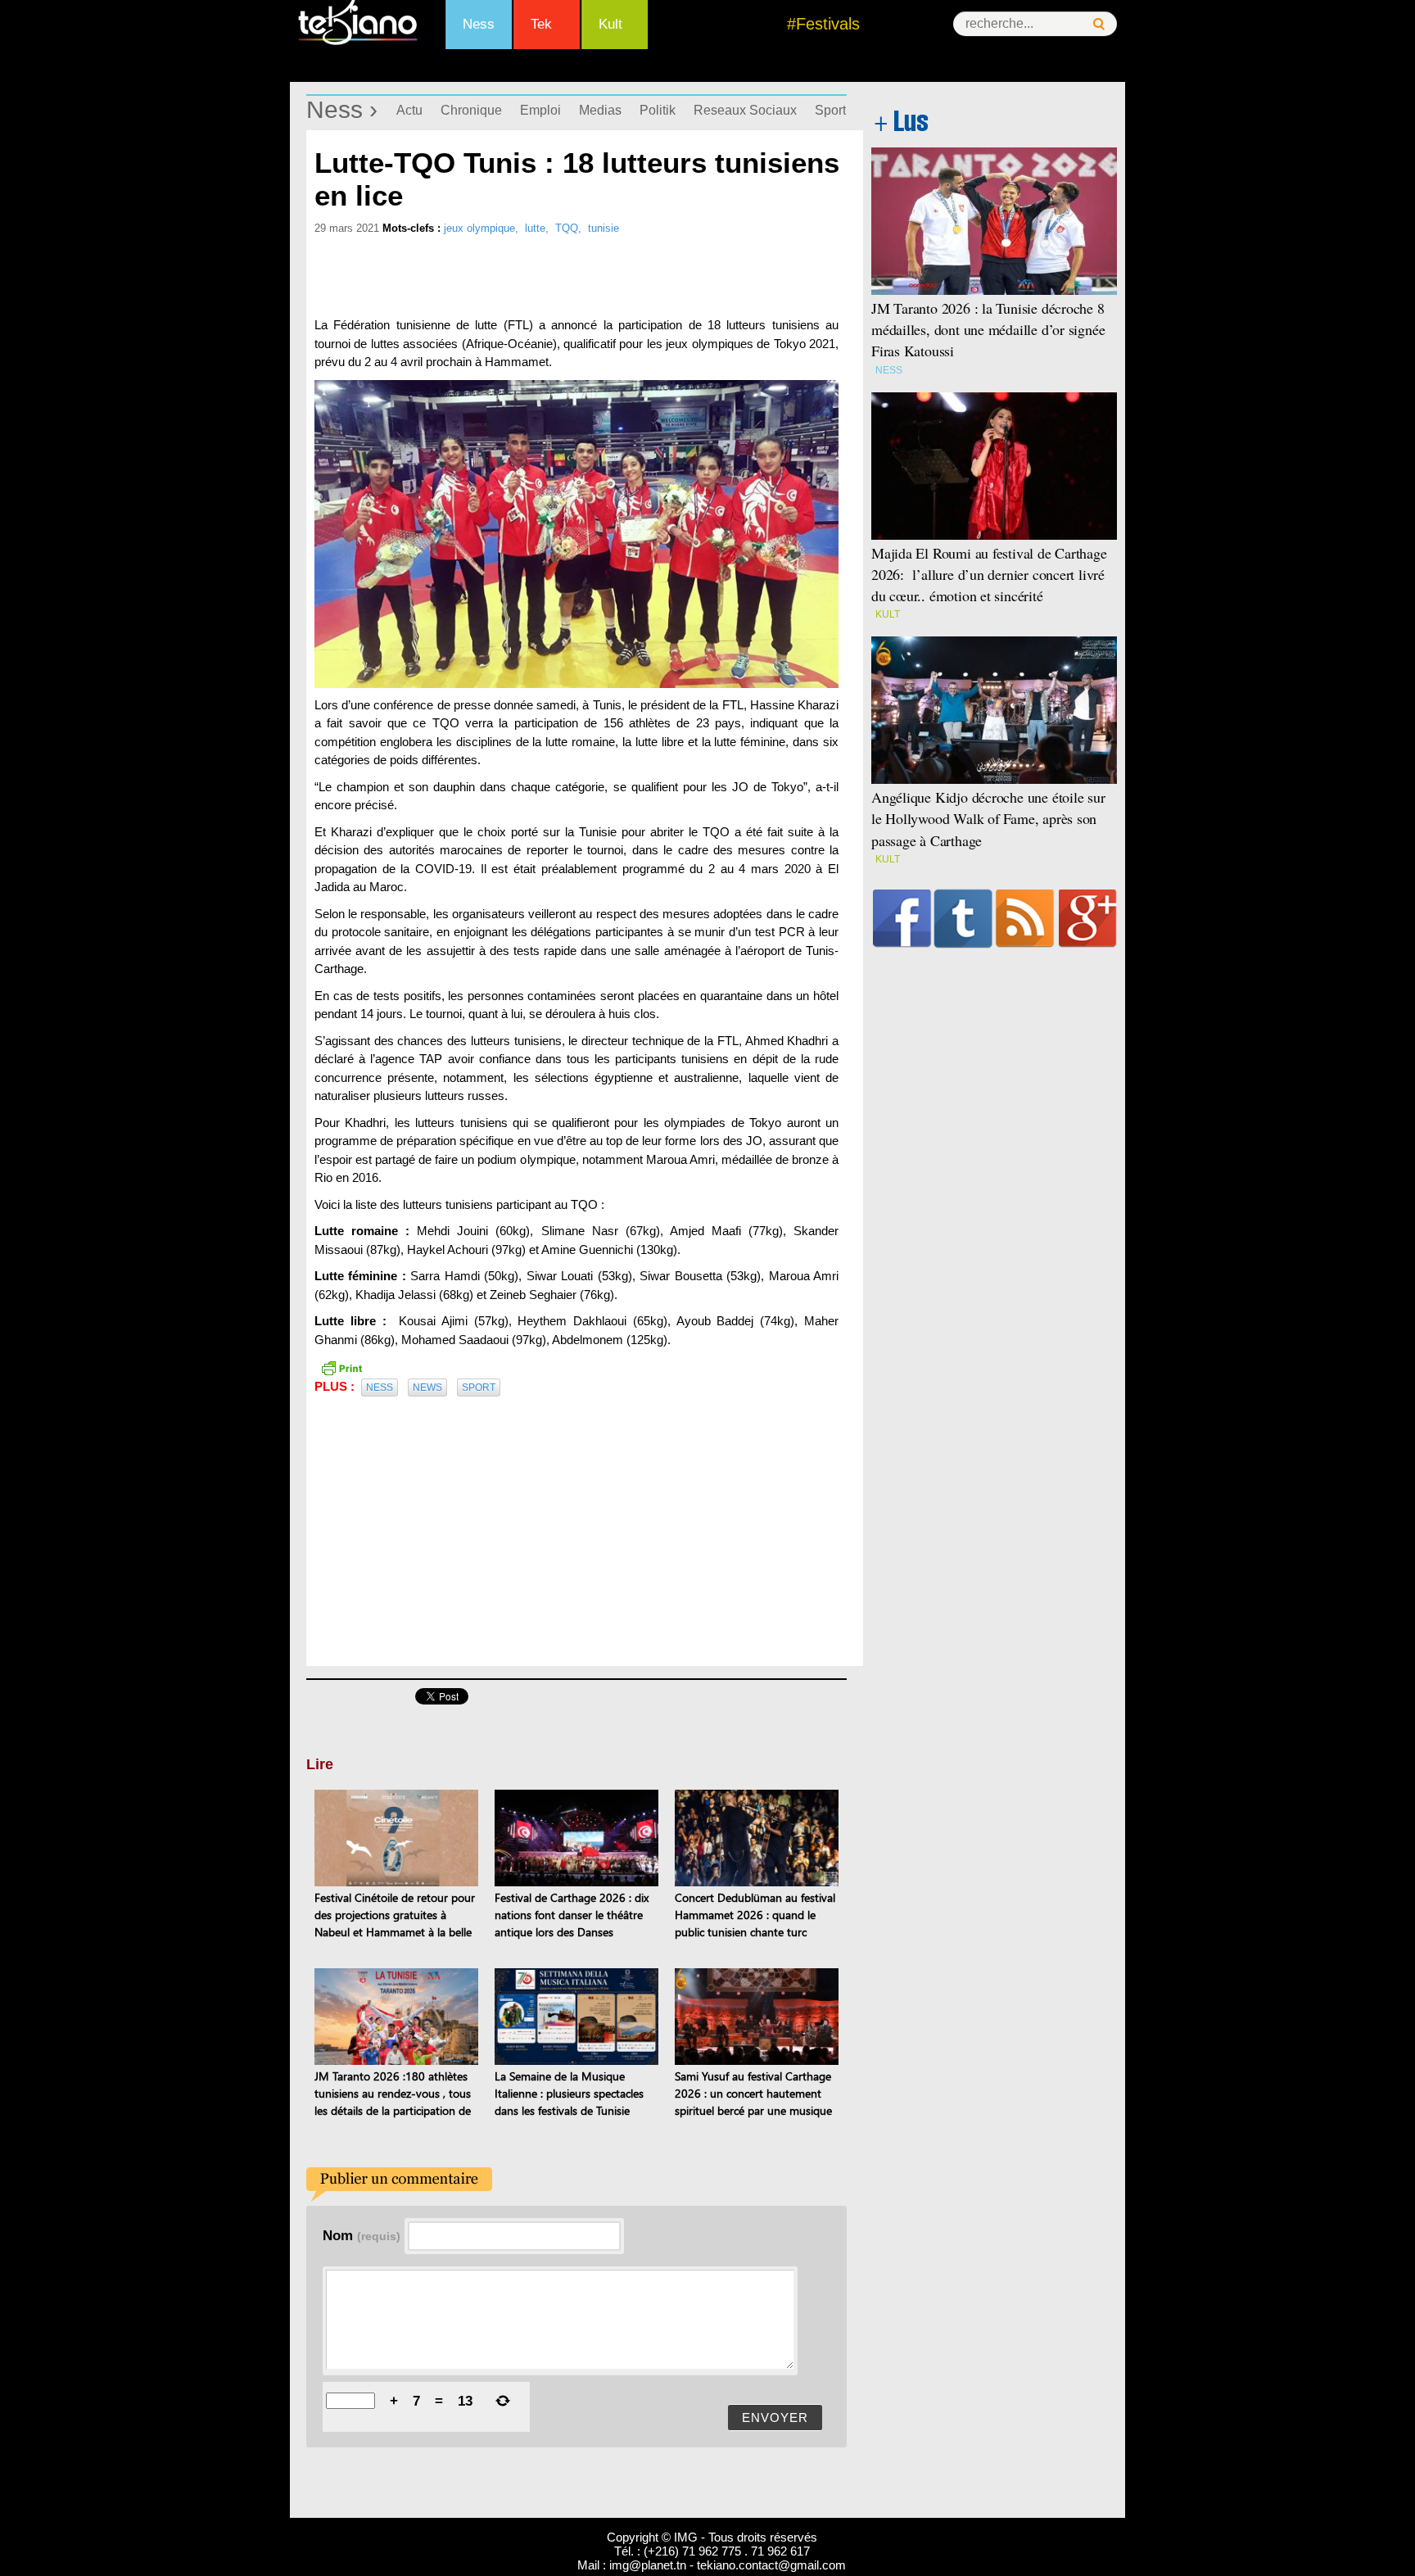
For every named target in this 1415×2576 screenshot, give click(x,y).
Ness (479, 24)
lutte (535, 228)
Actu (409, 110)
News (427, 1388)
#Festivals (823, 24)
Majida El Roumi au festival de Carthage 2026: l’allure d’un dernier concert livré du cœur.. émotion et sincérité (989, 574)
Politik (658, 110)
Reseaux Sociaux (745, 110)
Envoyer (775, 2418)
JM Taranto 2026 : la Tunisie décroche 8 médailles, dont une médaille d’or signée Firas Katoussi (988, 329)
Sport (830, 110)
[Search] (1099, 24)
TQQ (567, 228)
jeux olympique (479, 228)
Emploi (540, 110)
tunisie (604, 228)
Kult (610, 24)
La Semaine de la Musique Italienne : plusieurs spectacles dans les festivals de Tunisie (569, 2093)
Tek (541, 24)
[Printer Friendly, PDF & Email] (341, 1366)
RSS (1025, 918)
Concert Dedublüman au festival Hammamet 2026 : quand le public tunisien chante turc (755, 1915)
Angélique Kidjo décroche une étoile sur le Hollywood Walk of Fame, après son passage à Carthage (988, 818)
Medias (600, 110)
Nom (362, 2235)
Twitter (963, 918)
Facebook (902, 918)
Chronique (471, 110)
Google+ (1088, 918)
